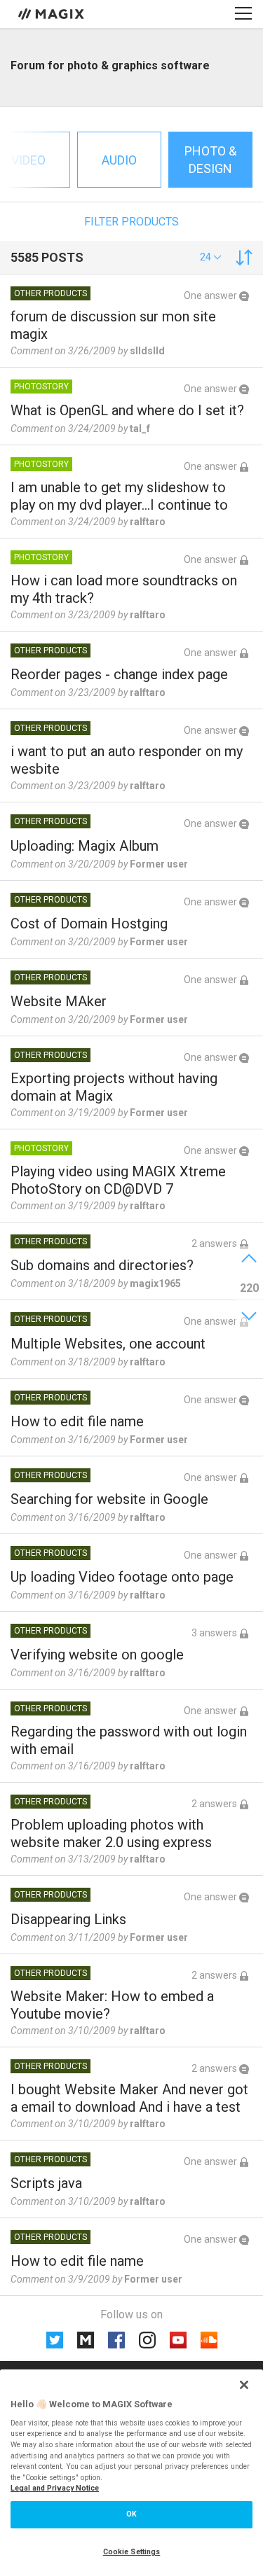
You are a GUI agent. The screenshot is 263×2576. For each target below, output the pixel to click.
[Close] (244, 2385)
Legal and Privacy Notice (55, 2488)
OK (131, 2514)
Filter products (131, 222)
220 (249, 1288)
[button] (211, 257)
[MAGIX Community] (52, 13)
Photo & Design (210, 160)
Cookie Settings (132, 2552)
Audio (119, 160)
